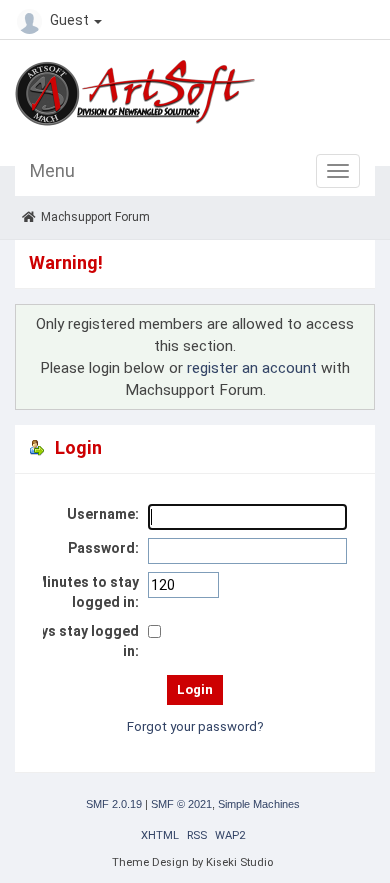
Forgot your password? (195, 726)
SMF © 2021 (181, 804)
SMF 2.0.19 (114, 804)
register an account (252, 368)
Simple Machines (259, 804)
